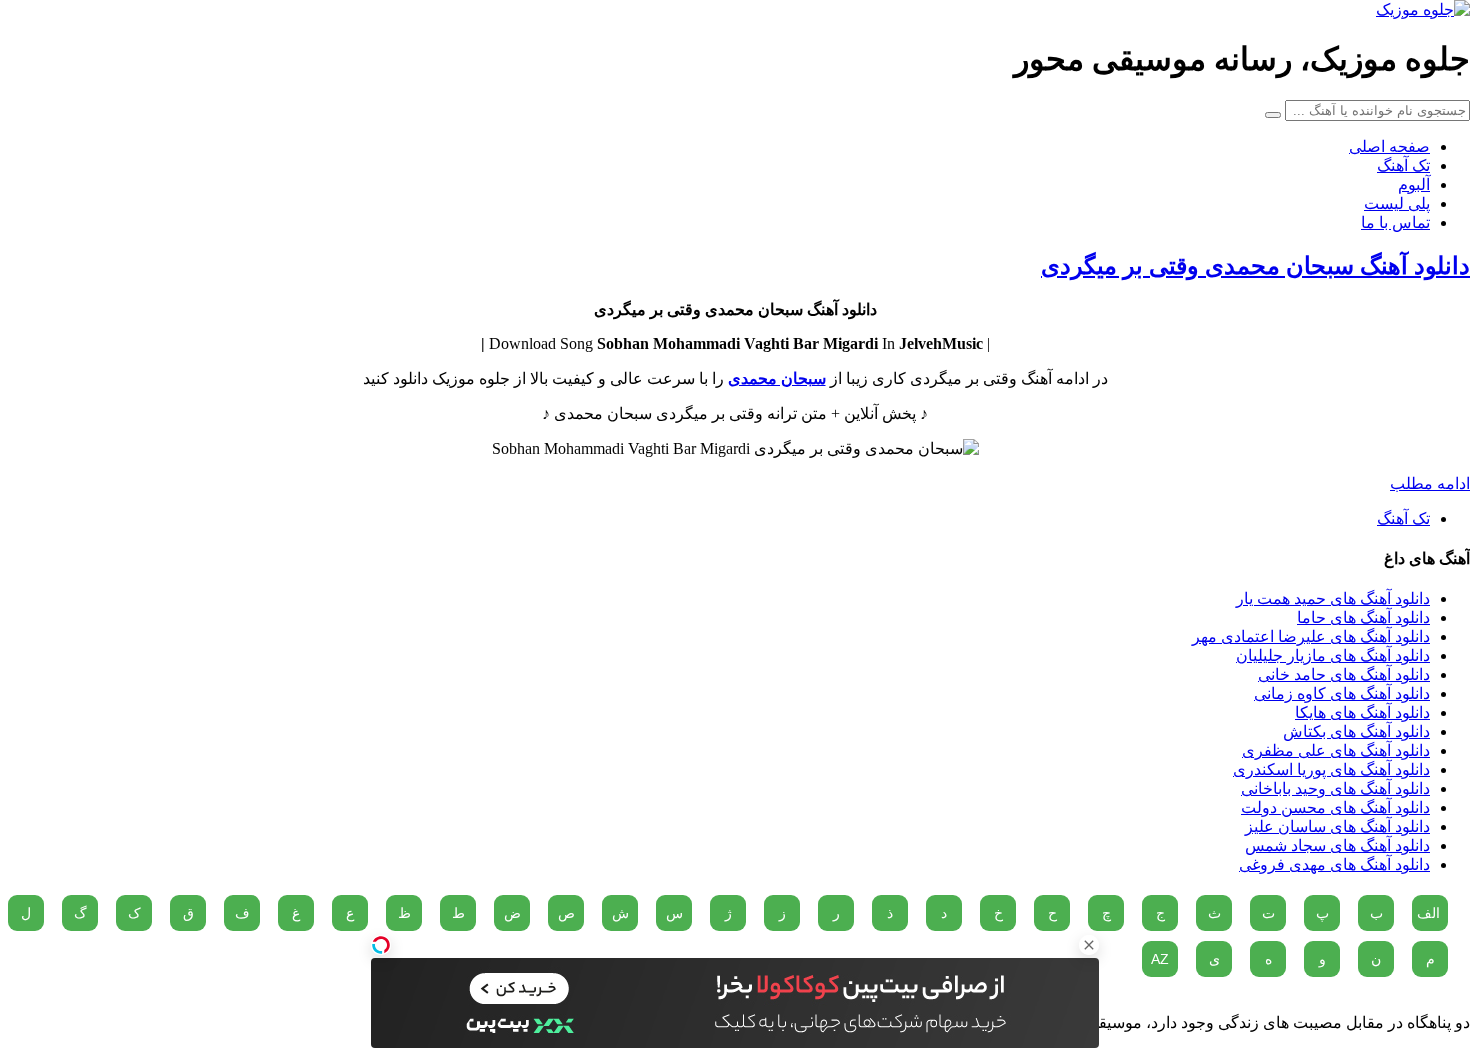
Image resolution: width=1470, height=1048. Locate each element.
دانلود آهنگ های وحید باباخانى (1335, 788)
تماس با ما (1395, 222)
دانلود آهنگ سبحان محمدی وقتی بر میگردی (1255, 266)
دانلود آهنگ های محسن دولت (1335, 807)
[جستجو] (1273, 115)
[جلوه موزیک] (1423, 9)
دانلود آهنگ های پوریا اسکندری (1331, 769)
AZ (1160, 959)
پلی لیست (1397, 203)
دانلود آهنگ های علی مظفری (1336, 750)
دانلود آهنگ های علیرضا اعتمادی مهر (1311, 636)
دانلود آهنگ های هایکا (1362, 712)
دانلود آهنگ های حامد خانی (1344, 674)
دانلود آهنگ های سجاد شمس (1337, 845)
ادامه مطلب (1430, 483)
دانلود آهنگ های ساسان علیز (1337, 826)
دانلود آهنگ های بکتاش (1356, 731)
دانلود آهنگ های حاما (1363, 617)
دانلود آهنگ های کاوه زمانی (1342, 693)
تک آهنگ (1403, 165)
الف (1428, 913)
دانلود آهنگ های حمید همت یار (1333, 598)
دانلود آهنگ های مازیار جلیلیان (1333, 655)
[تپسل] (381, 945)
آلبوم (1414, 184)
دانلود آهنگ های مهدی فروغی (1334, 864)
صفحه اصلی (1389, 146)
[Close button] (1089, 945)
